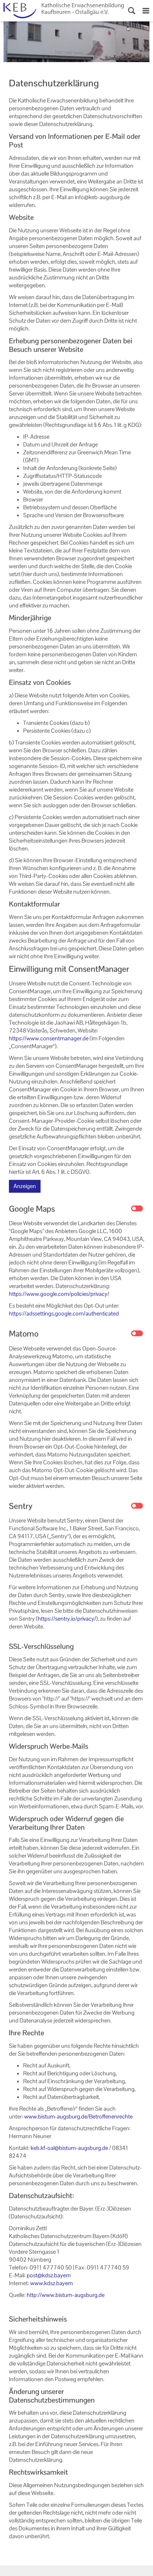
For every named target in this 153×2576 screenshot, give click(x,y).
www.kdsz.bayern (52, 2283)
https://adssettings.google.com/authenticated (64, 1314)
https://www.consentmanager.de (49, 1038)
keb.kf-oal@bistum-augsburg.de (69, 2148)
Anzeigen (25, 1186)
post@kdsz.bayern (49, 2275)
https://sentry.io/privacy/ (67, 1619)
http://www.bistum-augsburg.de (66, 2295)
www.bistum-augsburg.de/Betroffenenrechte (78, 2117)
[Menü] (146, 11)
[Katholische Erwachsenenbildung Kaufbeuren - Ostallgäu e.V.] (62, 11)
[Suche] (132, 11)
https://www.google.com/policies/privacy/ (59, 1294)
